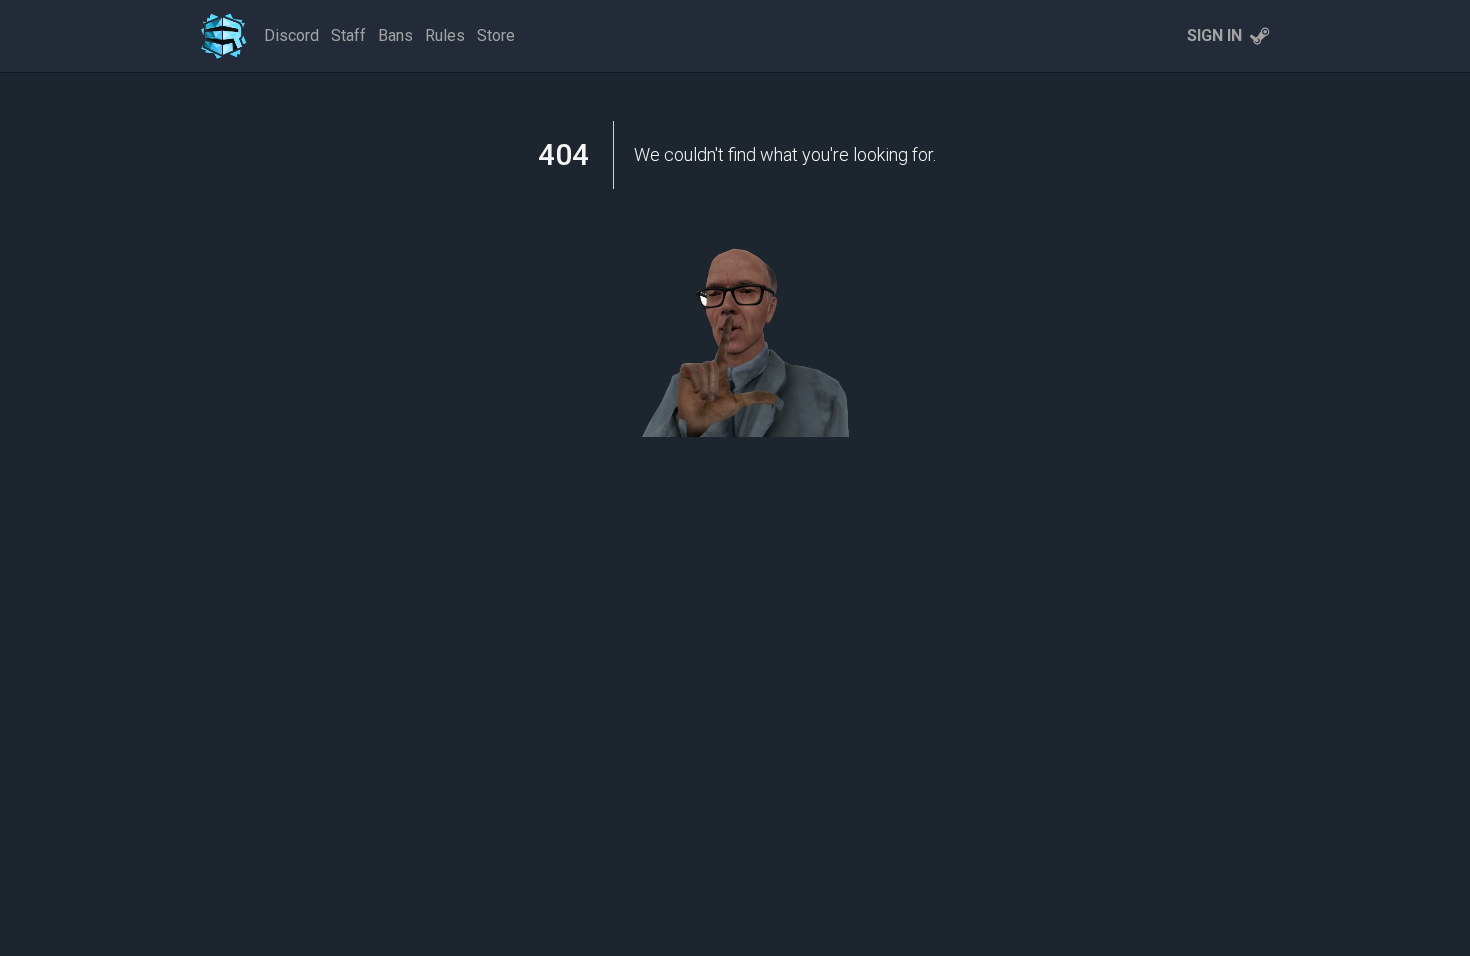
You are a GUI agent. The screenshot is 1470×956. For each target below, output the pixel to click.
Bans (395, 35)
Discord (291, 35)
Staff (348, 35)
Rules (445, 35)
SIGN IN (1214, 35)
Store (496, 35)
